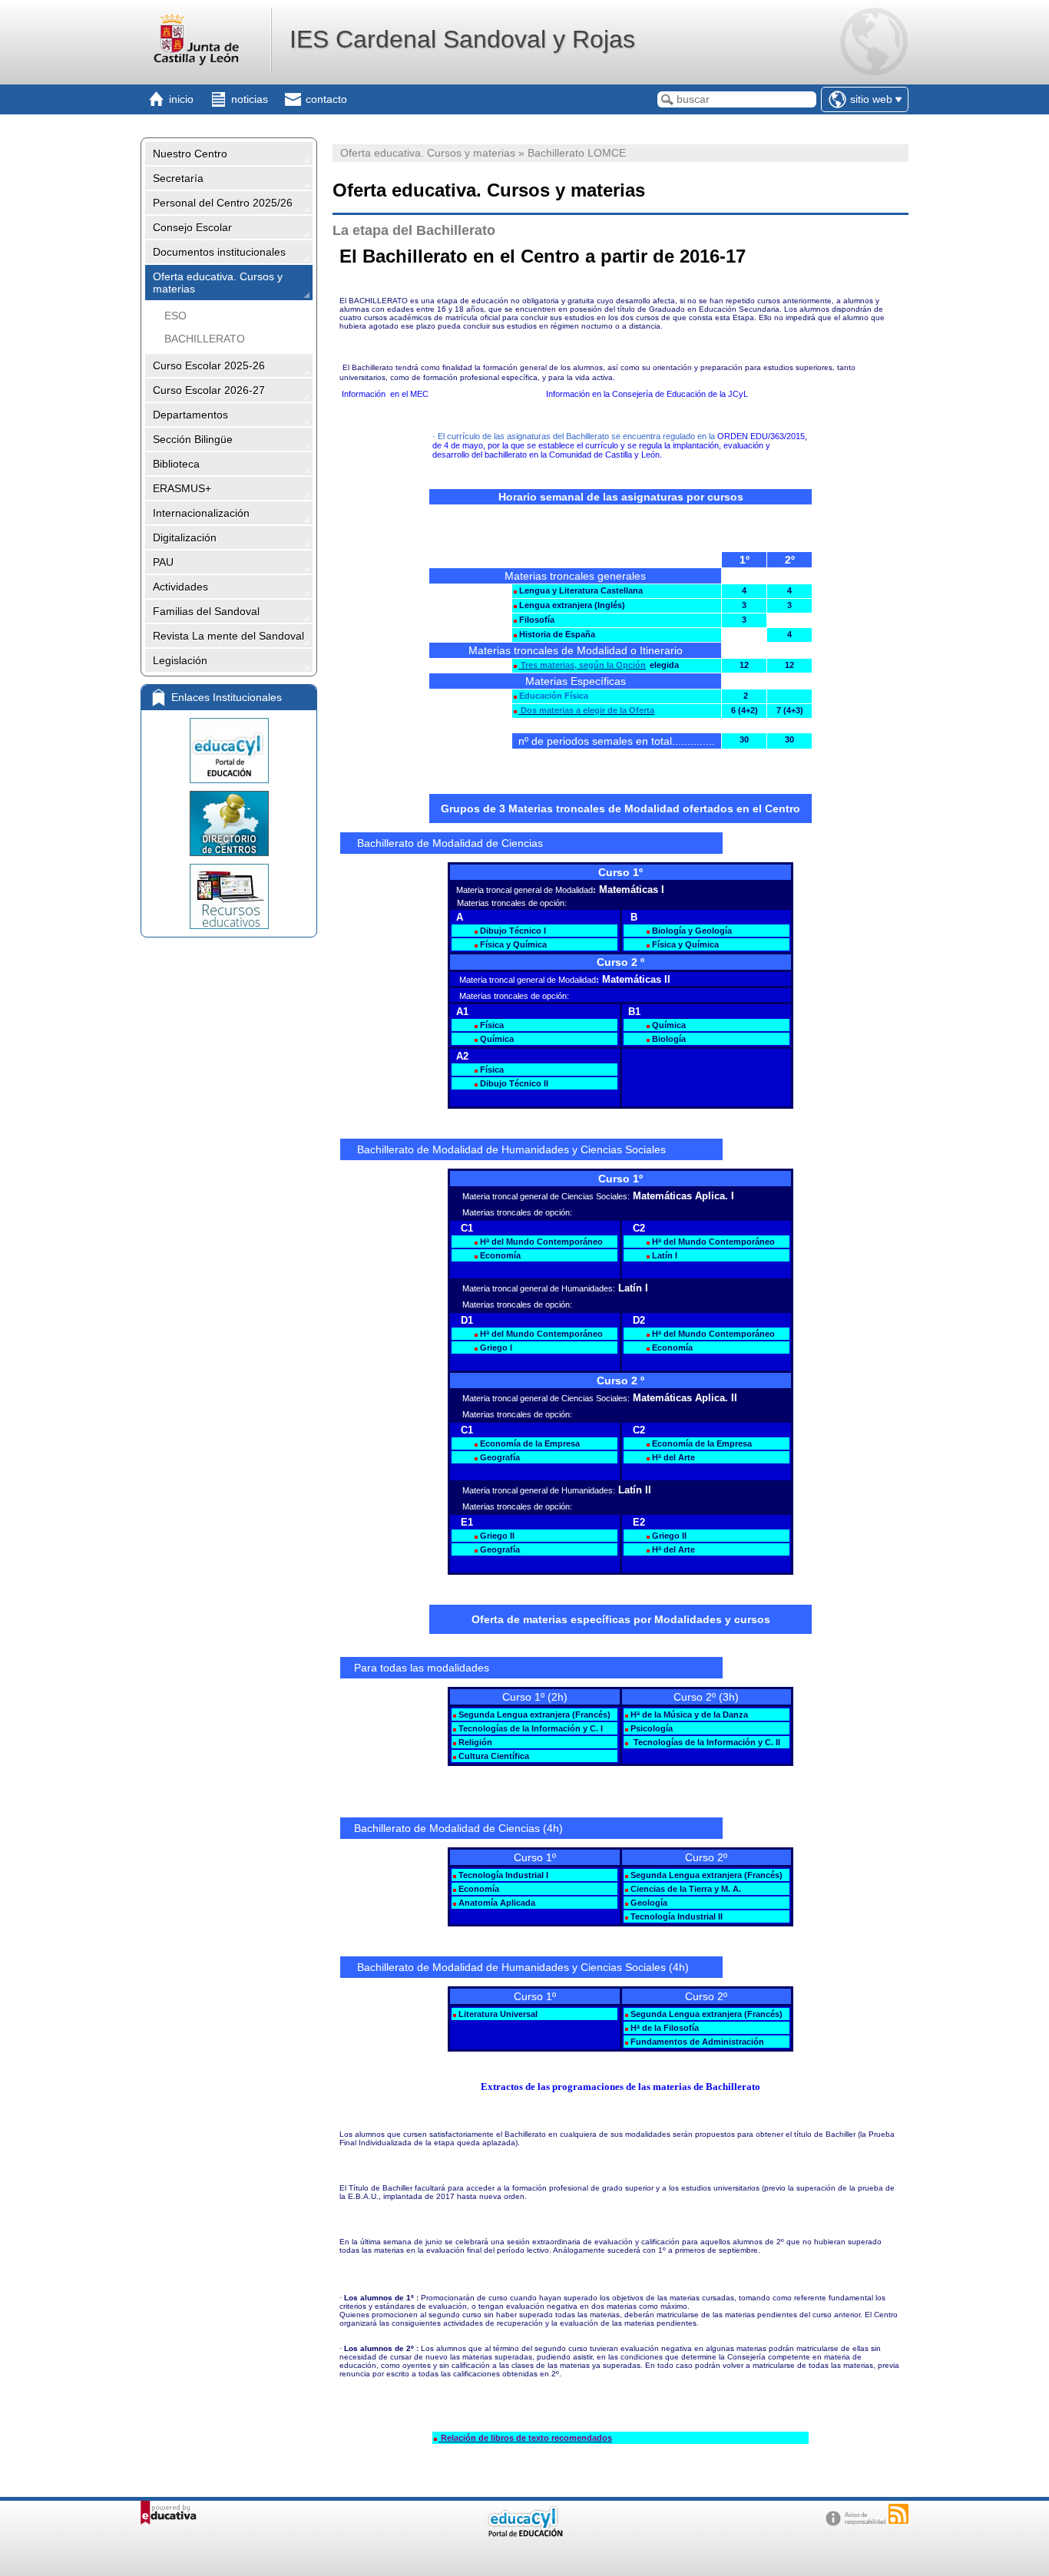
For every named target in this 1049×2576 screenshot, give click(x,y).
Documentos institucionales (219, 252)
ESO (175, 316)
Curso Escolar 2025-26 (209, 365)
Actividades (180, 587)
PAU (163, 562)
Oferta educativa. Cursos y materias (218, 283)
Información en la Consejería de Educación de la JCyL (647, 394)
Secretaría (178, 178)
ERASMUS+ (182, 488)
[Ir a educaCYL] (524, 2533)
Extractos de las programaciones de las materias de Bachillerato (620, 2087)
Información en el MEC (387, 394)
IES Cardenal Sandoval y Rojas (462, 39)
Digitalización (185, 537)
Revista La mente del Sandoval (228, 636)
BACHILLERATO (205, 339)
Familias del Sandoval (206, 611)
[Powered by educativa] (169, 2513)
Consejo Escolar (192, 227)
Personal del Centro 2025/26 (223, 203)
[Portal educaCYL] (229, 751)
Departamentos (190, 415)
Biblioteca (176, 464)
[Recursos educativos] (229, 896)
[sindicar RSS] (898, 2514)
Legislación (180, 660)
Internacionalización (201, 513)
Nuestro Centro (190, 154)
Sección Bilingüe (193, 439)
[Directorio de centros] (229, 823)
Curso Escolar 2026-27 (209, 390)
